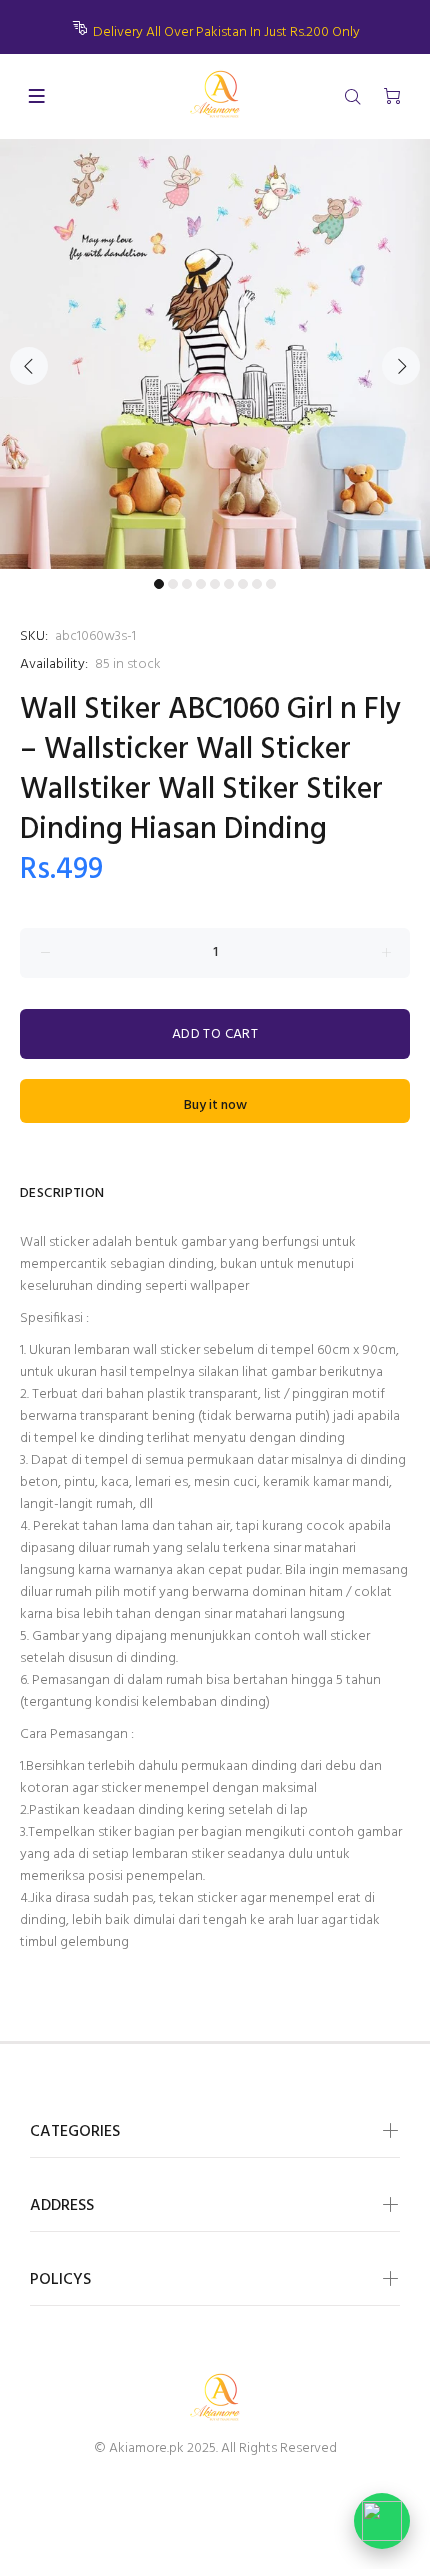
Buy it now (215, 1105)
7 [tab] (243, 584)
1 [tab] (159, 584)
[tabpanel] (215, 354)
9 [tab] (271, 584)
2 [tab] (173, 584)
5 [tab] (215, 584)
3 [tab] (187, 584)
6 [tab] (229, 584)
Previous (29, 366)
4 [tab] (201, 584)
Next (401, 366)
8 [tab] (257, 584)
